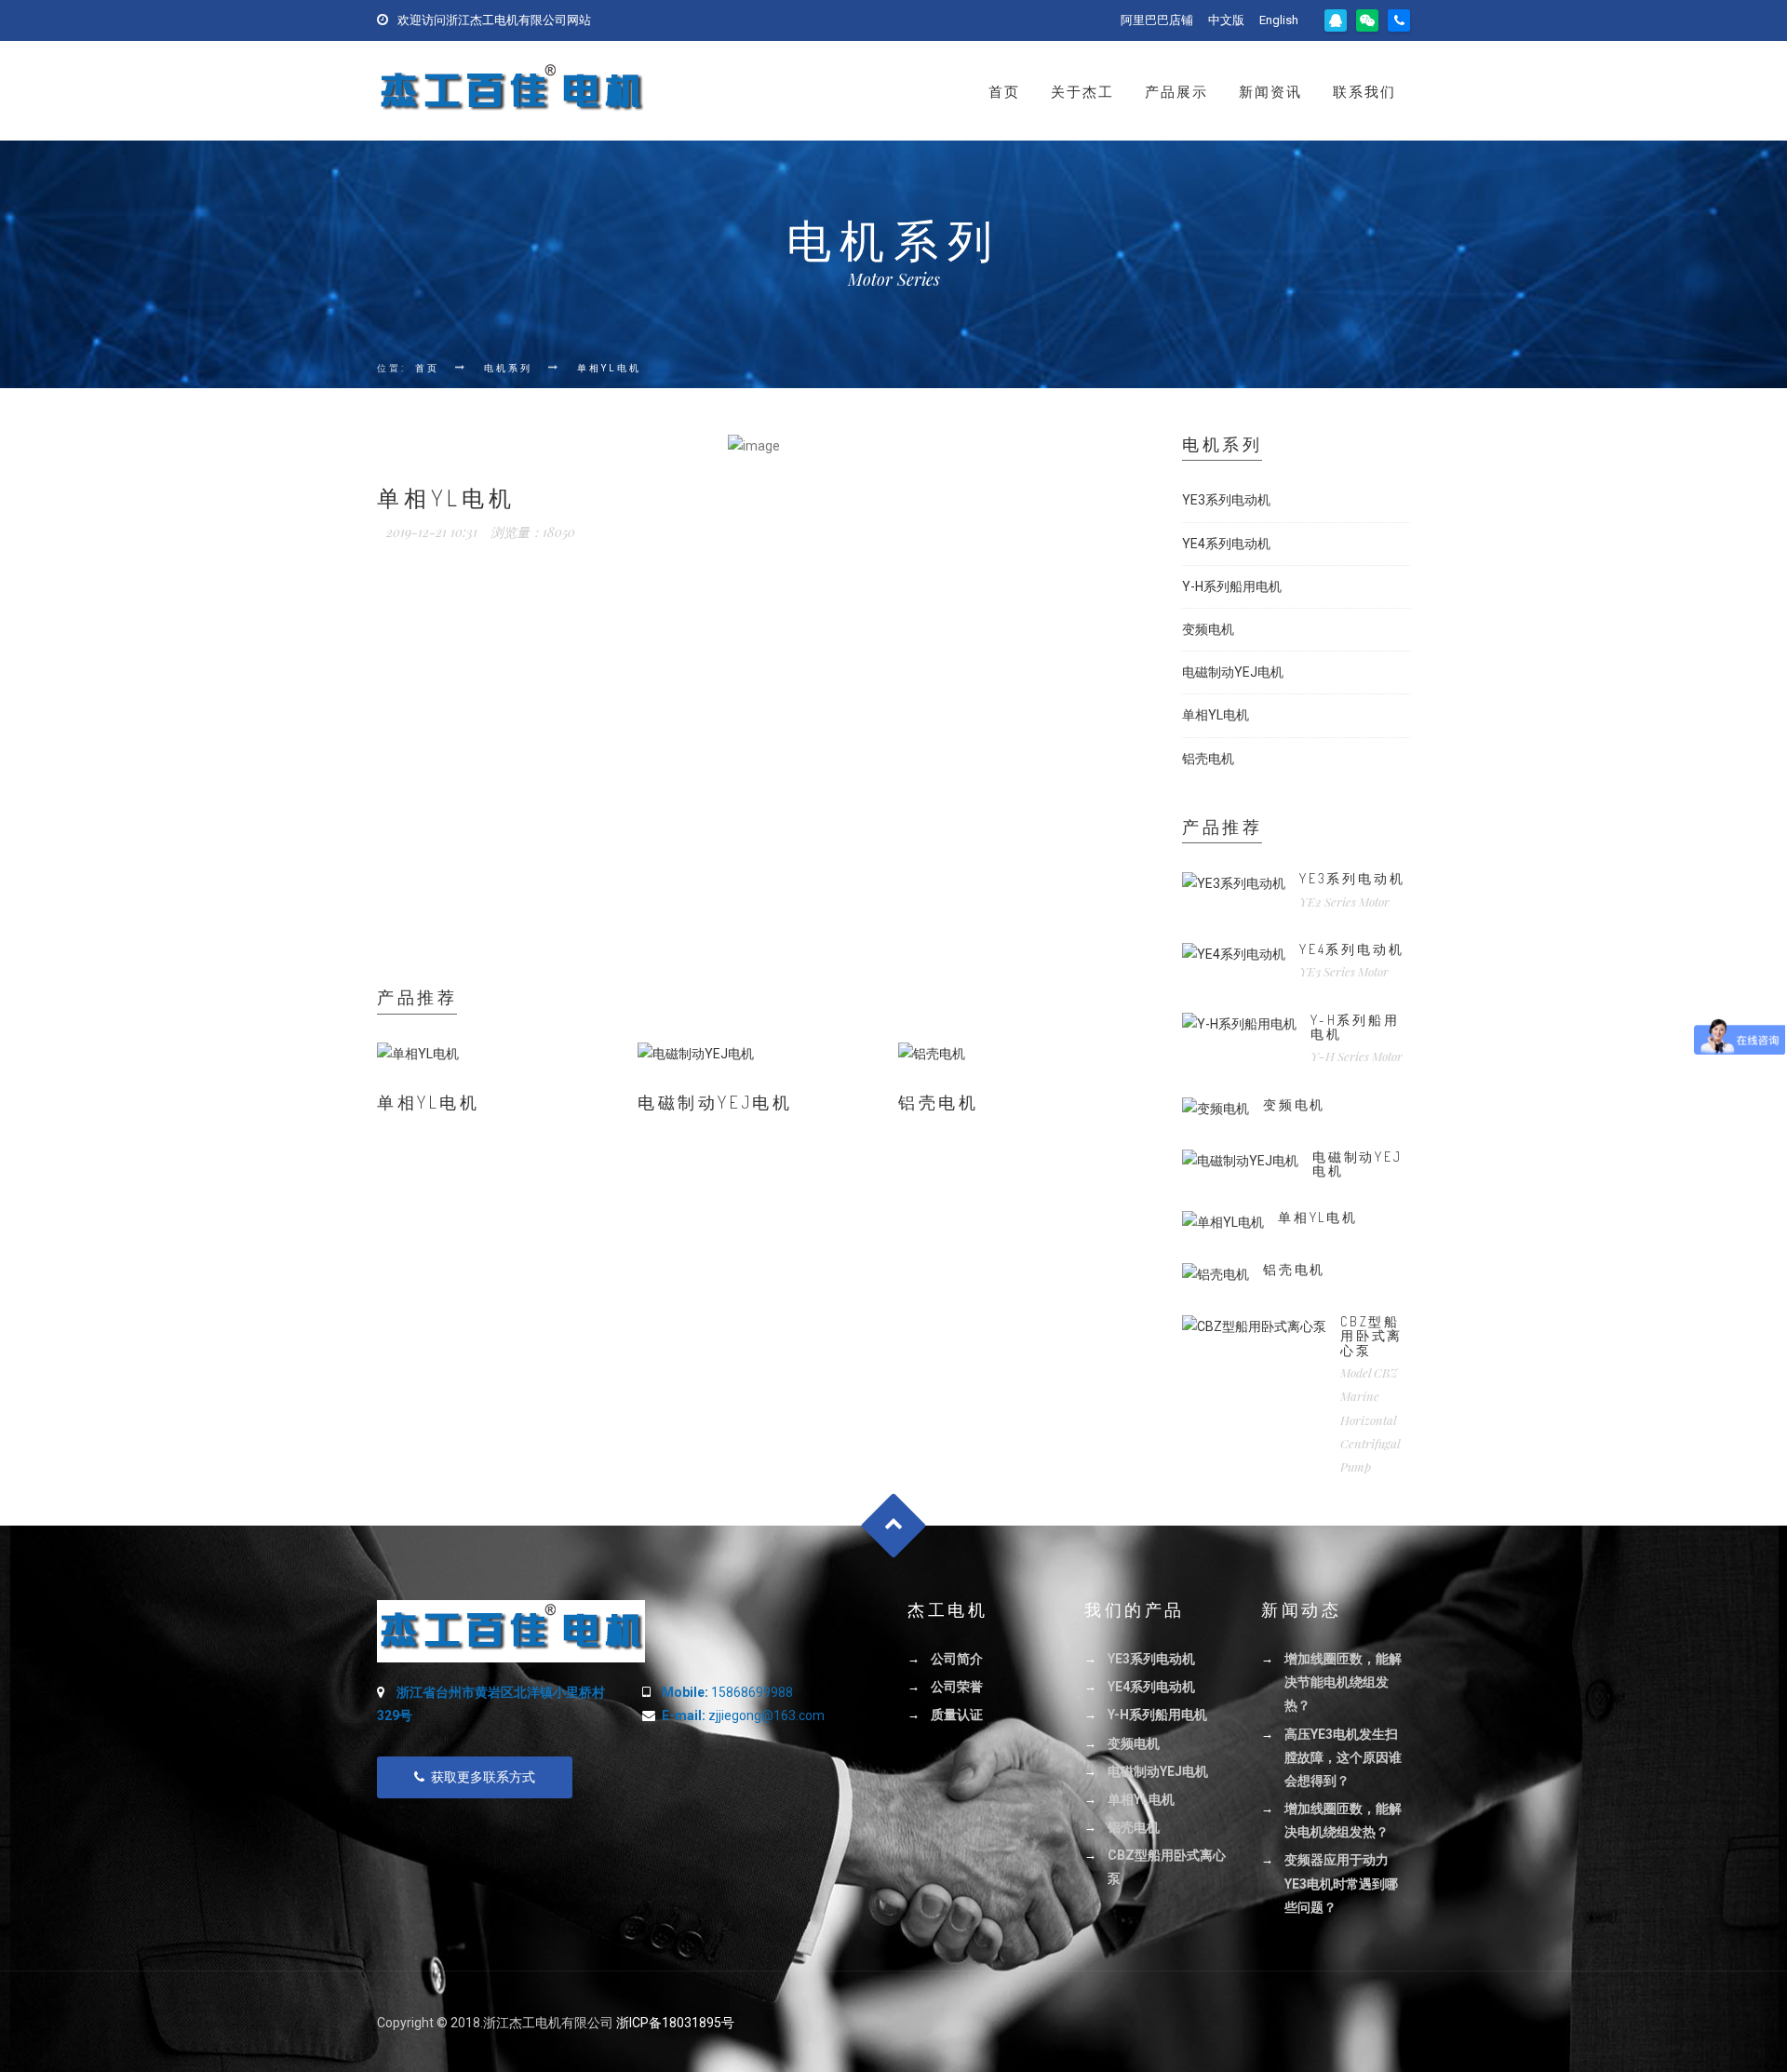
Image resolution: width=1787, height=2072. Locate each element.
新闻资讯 (1270, 92)
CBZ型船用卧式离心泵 (1371, 1336)
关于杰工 (1082, 92)
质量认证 (957, 1715)
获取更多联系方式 (483, 1777)
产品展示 (1176, 92)
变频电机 (1208, 629)
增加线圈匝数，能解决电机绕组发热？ (1343, 1820)
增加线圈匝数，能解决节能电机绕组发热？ (1343, 1682)
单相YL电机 (609, 368)
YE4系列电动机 (1226, 544)
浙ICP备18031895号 (675, 2023)
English (1279, 20)
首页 (1004, 92)
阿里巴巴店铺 (1157, 20)
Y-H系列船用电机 (1232, 586)
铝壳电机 (938, 1102)
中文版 (1226, 20)
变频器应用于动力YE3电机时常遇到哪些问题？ (1341, 1883)
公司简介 (957, 1659)
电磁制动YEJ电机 (715, 1102)
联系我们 (1364, 92)
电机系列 (508, 368)
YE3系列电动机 (1226, 500)
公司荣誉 (957, 1687)
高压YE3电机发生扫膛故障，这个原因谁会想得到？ (1343, 1757)
